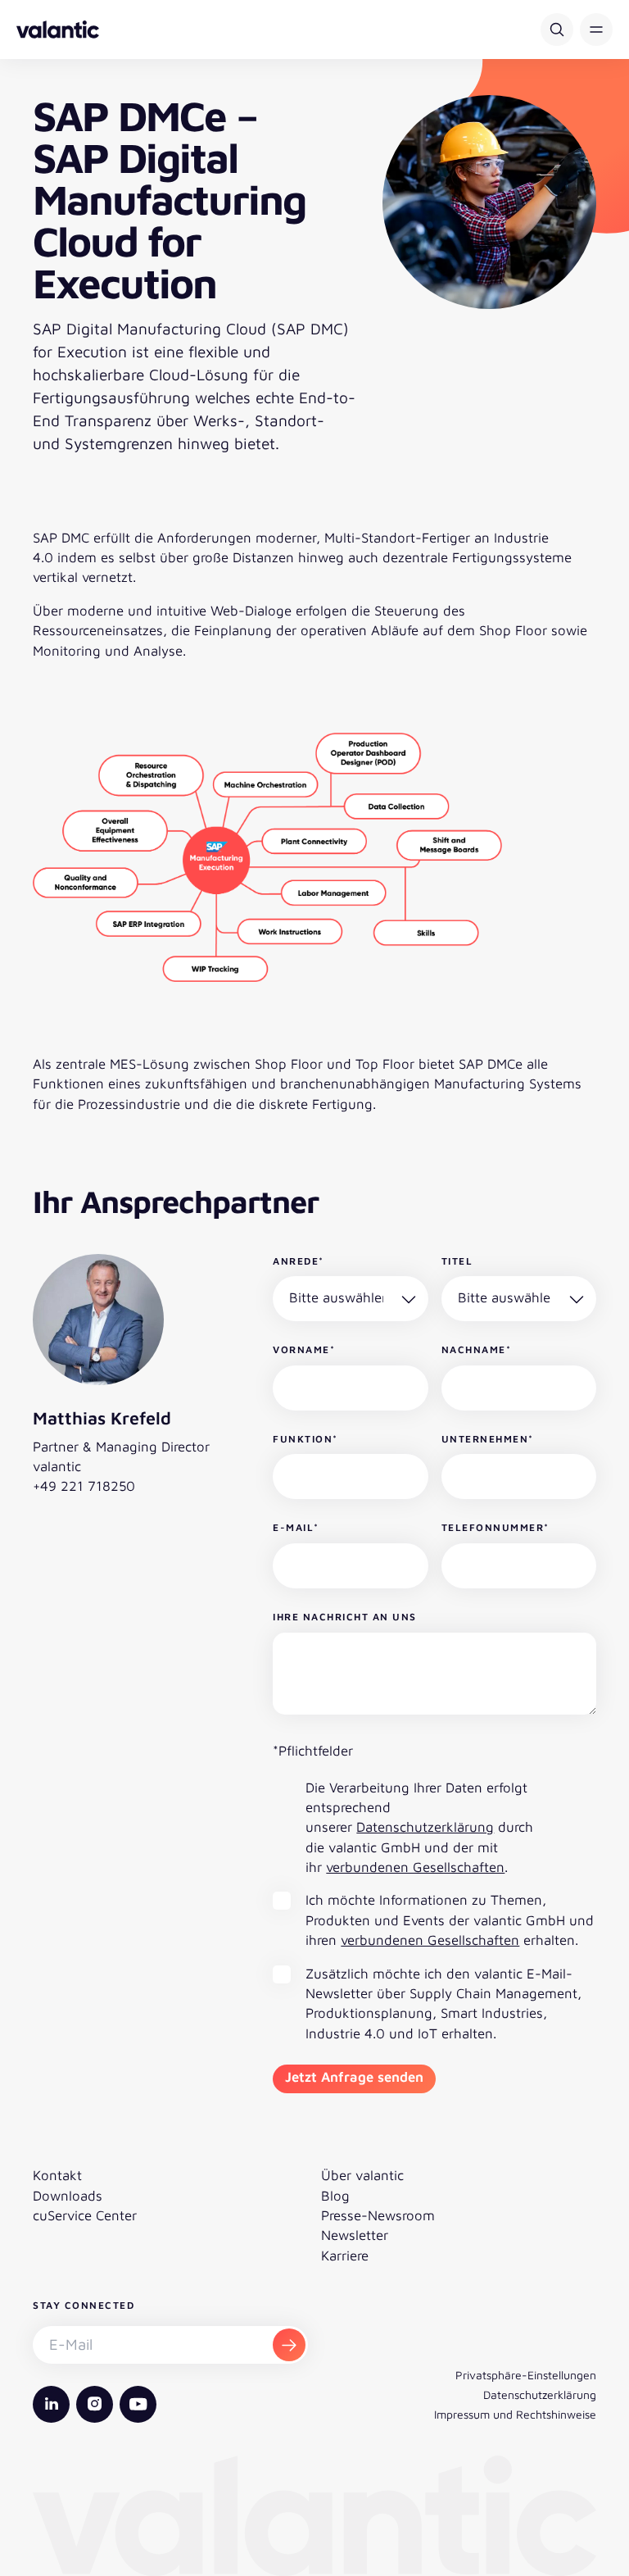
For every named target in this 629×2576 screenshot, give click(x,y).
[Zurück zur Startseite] (58, 30)
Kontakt (57, 2175)
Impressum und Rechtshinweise (515, 2414)
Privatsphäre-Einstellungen (526, 2375)
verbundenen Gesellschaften (415, 1867)
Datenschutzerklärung (425, 1827)
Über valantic (362, 2175)
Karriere (345, 2256)
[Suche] (557, 30)
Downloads (68, 2196)
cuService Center (85, 2215)
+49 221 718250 (84, 1486)
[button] (596, 30)
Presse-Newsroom (378, 2215)
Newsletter (355, 2235)
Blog (335, 2196)
